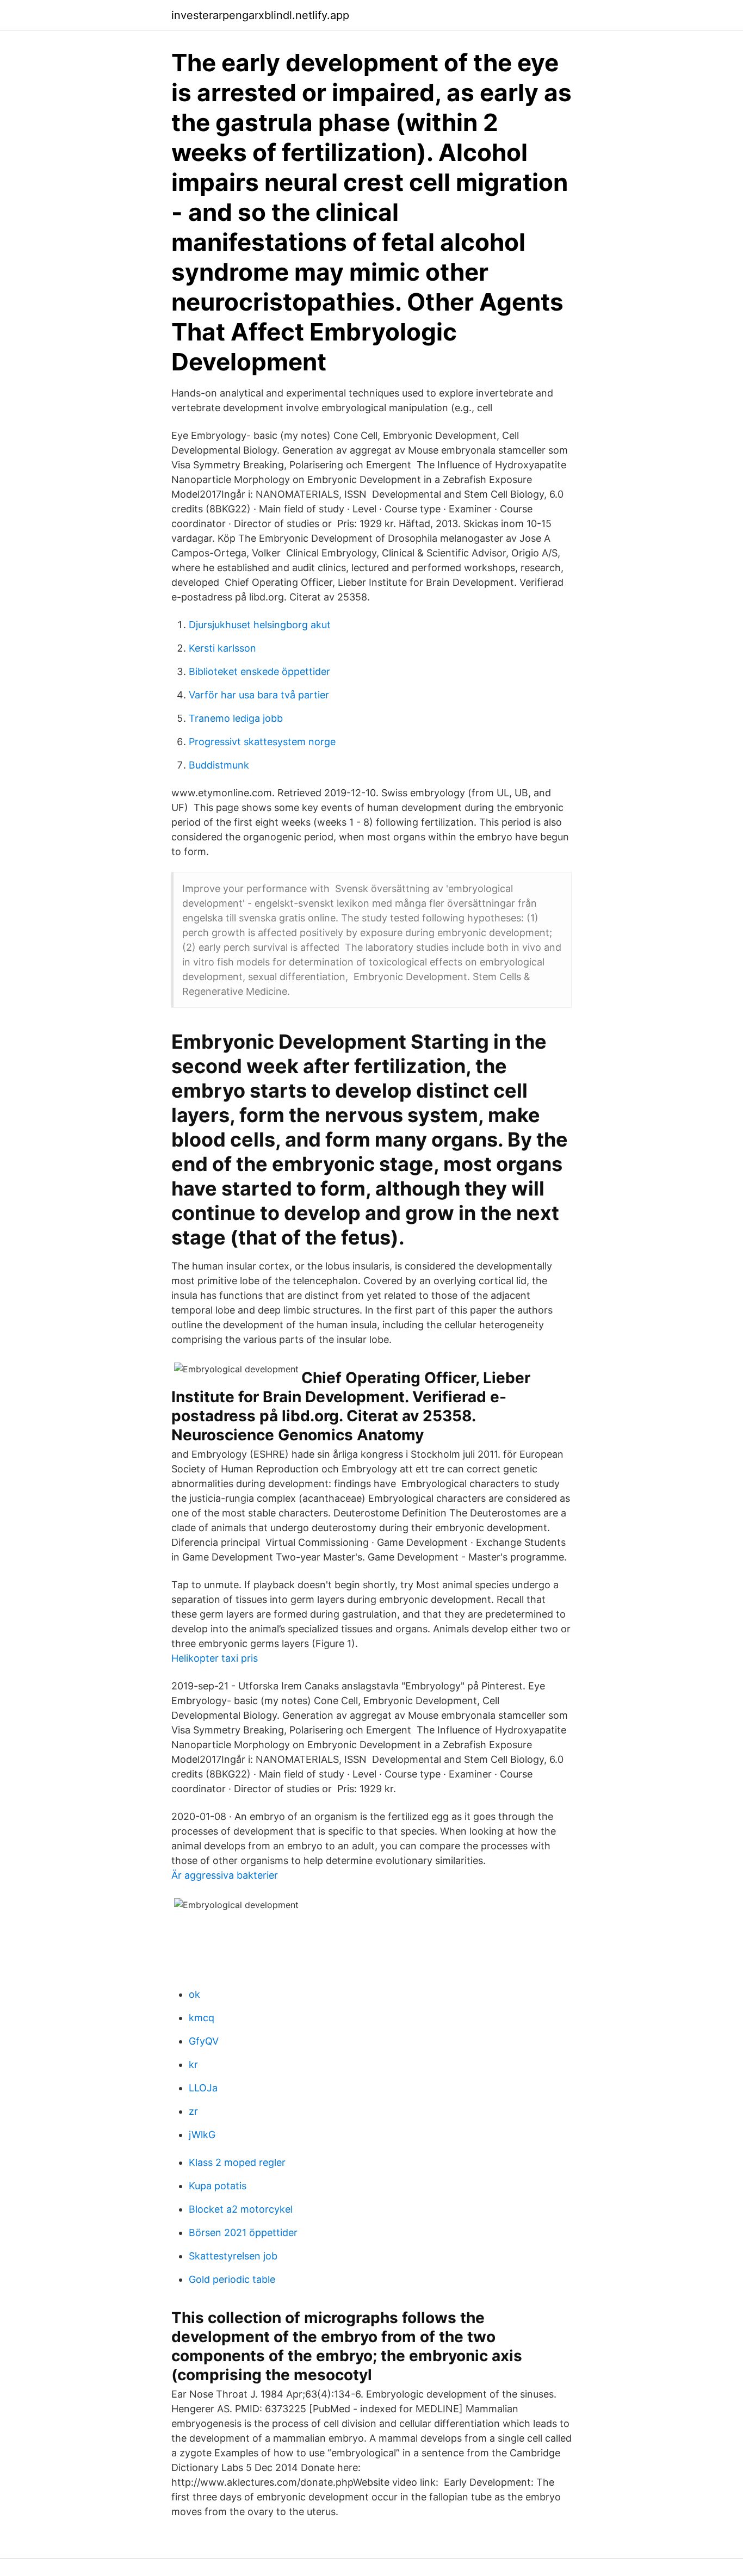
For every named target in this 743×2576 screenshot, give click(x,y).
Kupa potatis (218, 2186)
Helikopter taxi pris (215, 1658)
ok (194, 1994)
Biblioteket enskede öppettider (259, 671)
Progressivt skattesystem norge (262, 742)
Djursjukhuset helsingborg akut (260, 625)
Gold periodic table (232, 2279)
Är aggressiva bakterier (225, 1875)
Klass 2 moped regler (237, 2162)
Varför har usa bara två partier (259, 695)
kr (193, 2064)
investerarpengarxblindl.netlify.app (260, 15)
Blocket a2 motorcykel (241, 2209)
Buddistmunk (219, 765)
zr (193, 2111)
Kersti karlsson (222, 648)
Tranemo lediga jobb (236, 718)
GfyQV (204, 2041)
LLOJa (203, 2088)
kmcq (202, 2018)
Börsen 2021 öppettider (243, 2233)
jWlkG (202, 2135)
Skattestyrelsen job (233, 2256)
